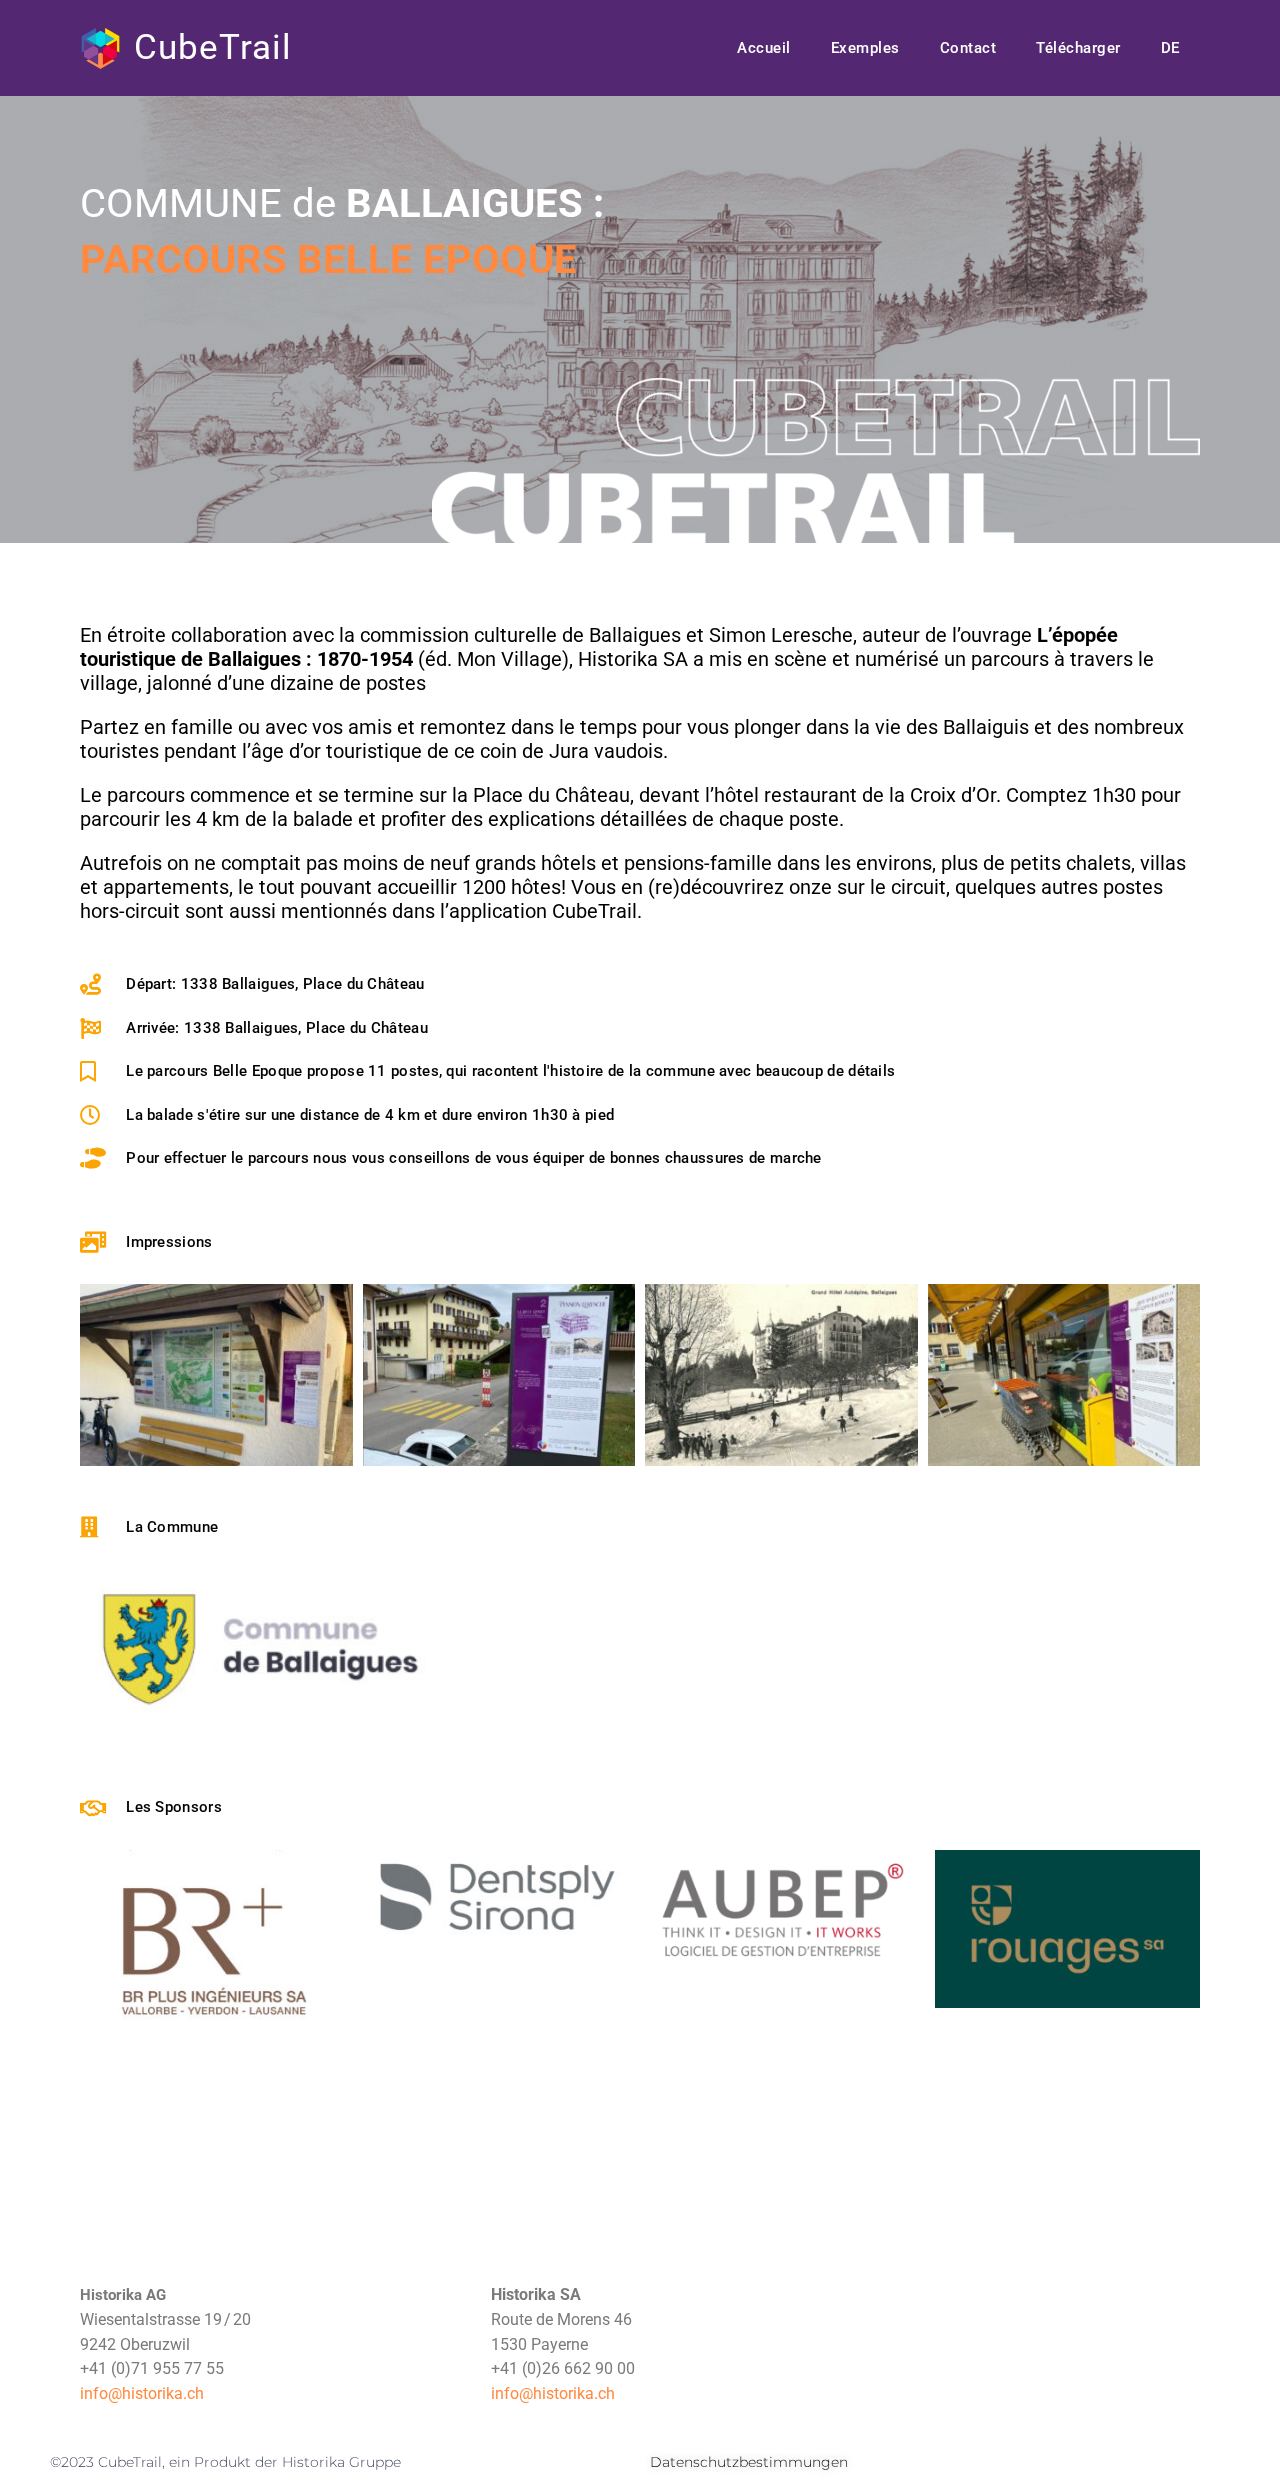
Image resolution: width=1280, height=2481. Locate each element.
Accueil (764, 48)
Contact (968, 48)
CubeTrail (213, 47)
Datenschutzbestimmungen (749, 2462)
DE (1170, 48)
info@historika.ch (142, 2393)
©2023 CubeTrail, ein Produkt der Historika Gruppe (225, 2462)
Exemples (865, 48)
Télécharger (1078, 48)
